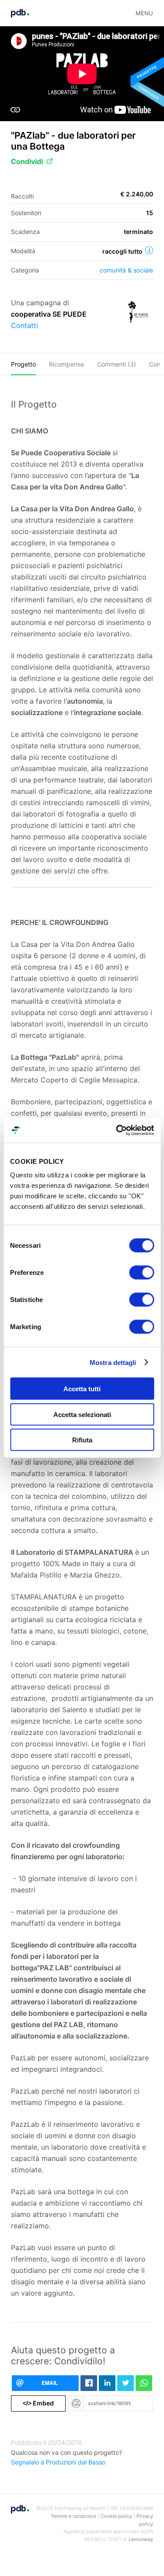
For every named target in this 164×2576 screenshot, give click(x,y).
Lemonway (141, 2539)
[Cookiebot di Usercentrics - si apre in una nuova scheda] (117, 1131)
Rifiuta (82, 1440)
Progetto (23, 364)
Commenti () (117, 364)
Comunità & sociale (126, 270)
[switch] (141, 1273)
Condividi (27, 161)
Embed (38, 2403)
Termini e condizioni (73, 2516)
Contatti (24, 325)
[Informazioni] (149, 250)
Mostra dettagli (113, 1362)
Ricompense (66, 364)
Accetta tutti (82, 1389)
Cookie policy (116, 2516)
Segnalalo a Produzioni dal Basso (58, 2462)
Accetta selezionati (82, 1414)
